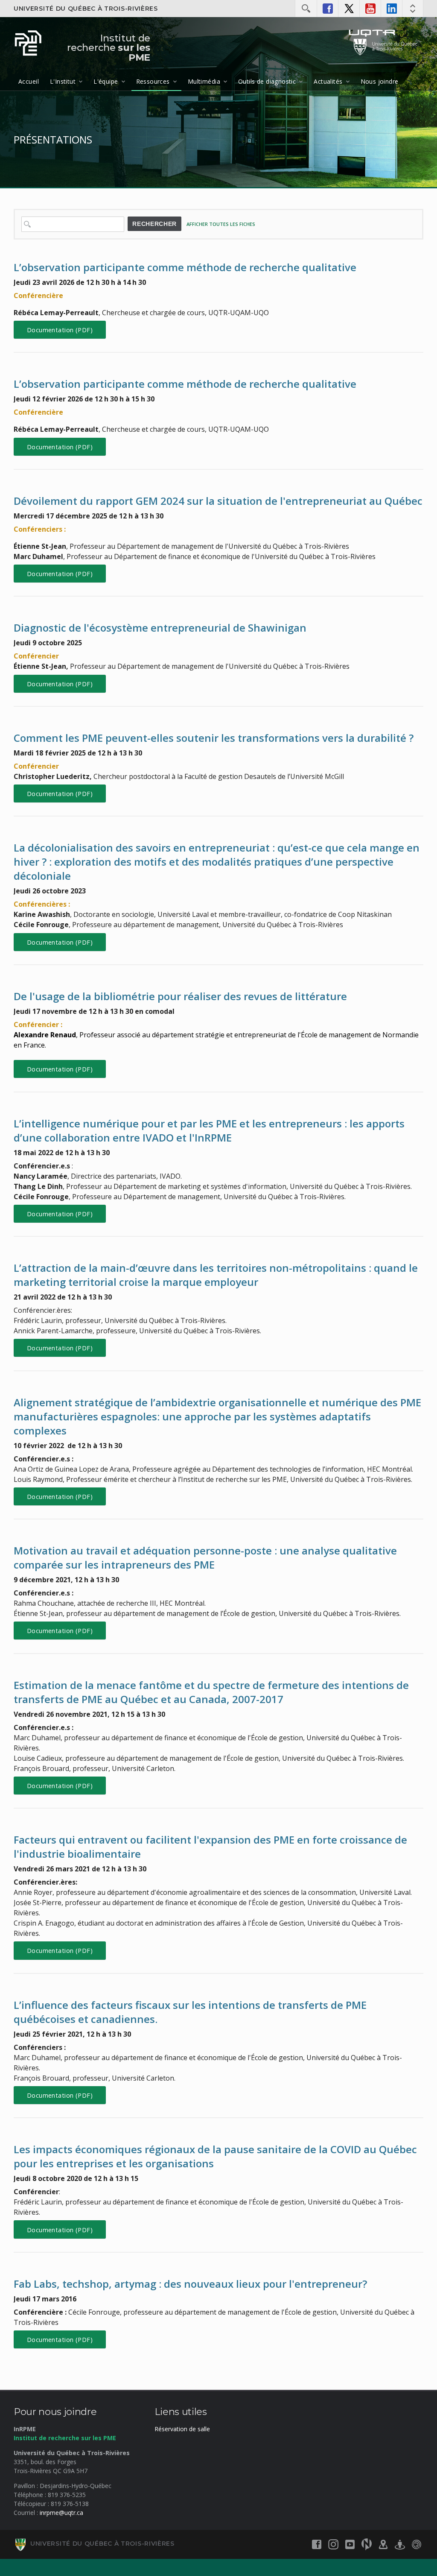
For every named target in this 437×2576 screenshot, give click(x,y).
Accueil (29, 81)
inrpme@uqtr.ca (61, 2513)
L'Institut (63, 81)
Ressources (153, 81)
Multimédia (204, 81)
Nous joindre (380, 81)
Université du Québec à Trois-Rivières (86, 9)
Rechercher (154, 224)
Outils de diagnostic (267, 81)
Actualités (328, 81)
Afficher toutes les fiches (221, 224)
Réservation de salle (182, 2429)
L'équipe (106, 81)
